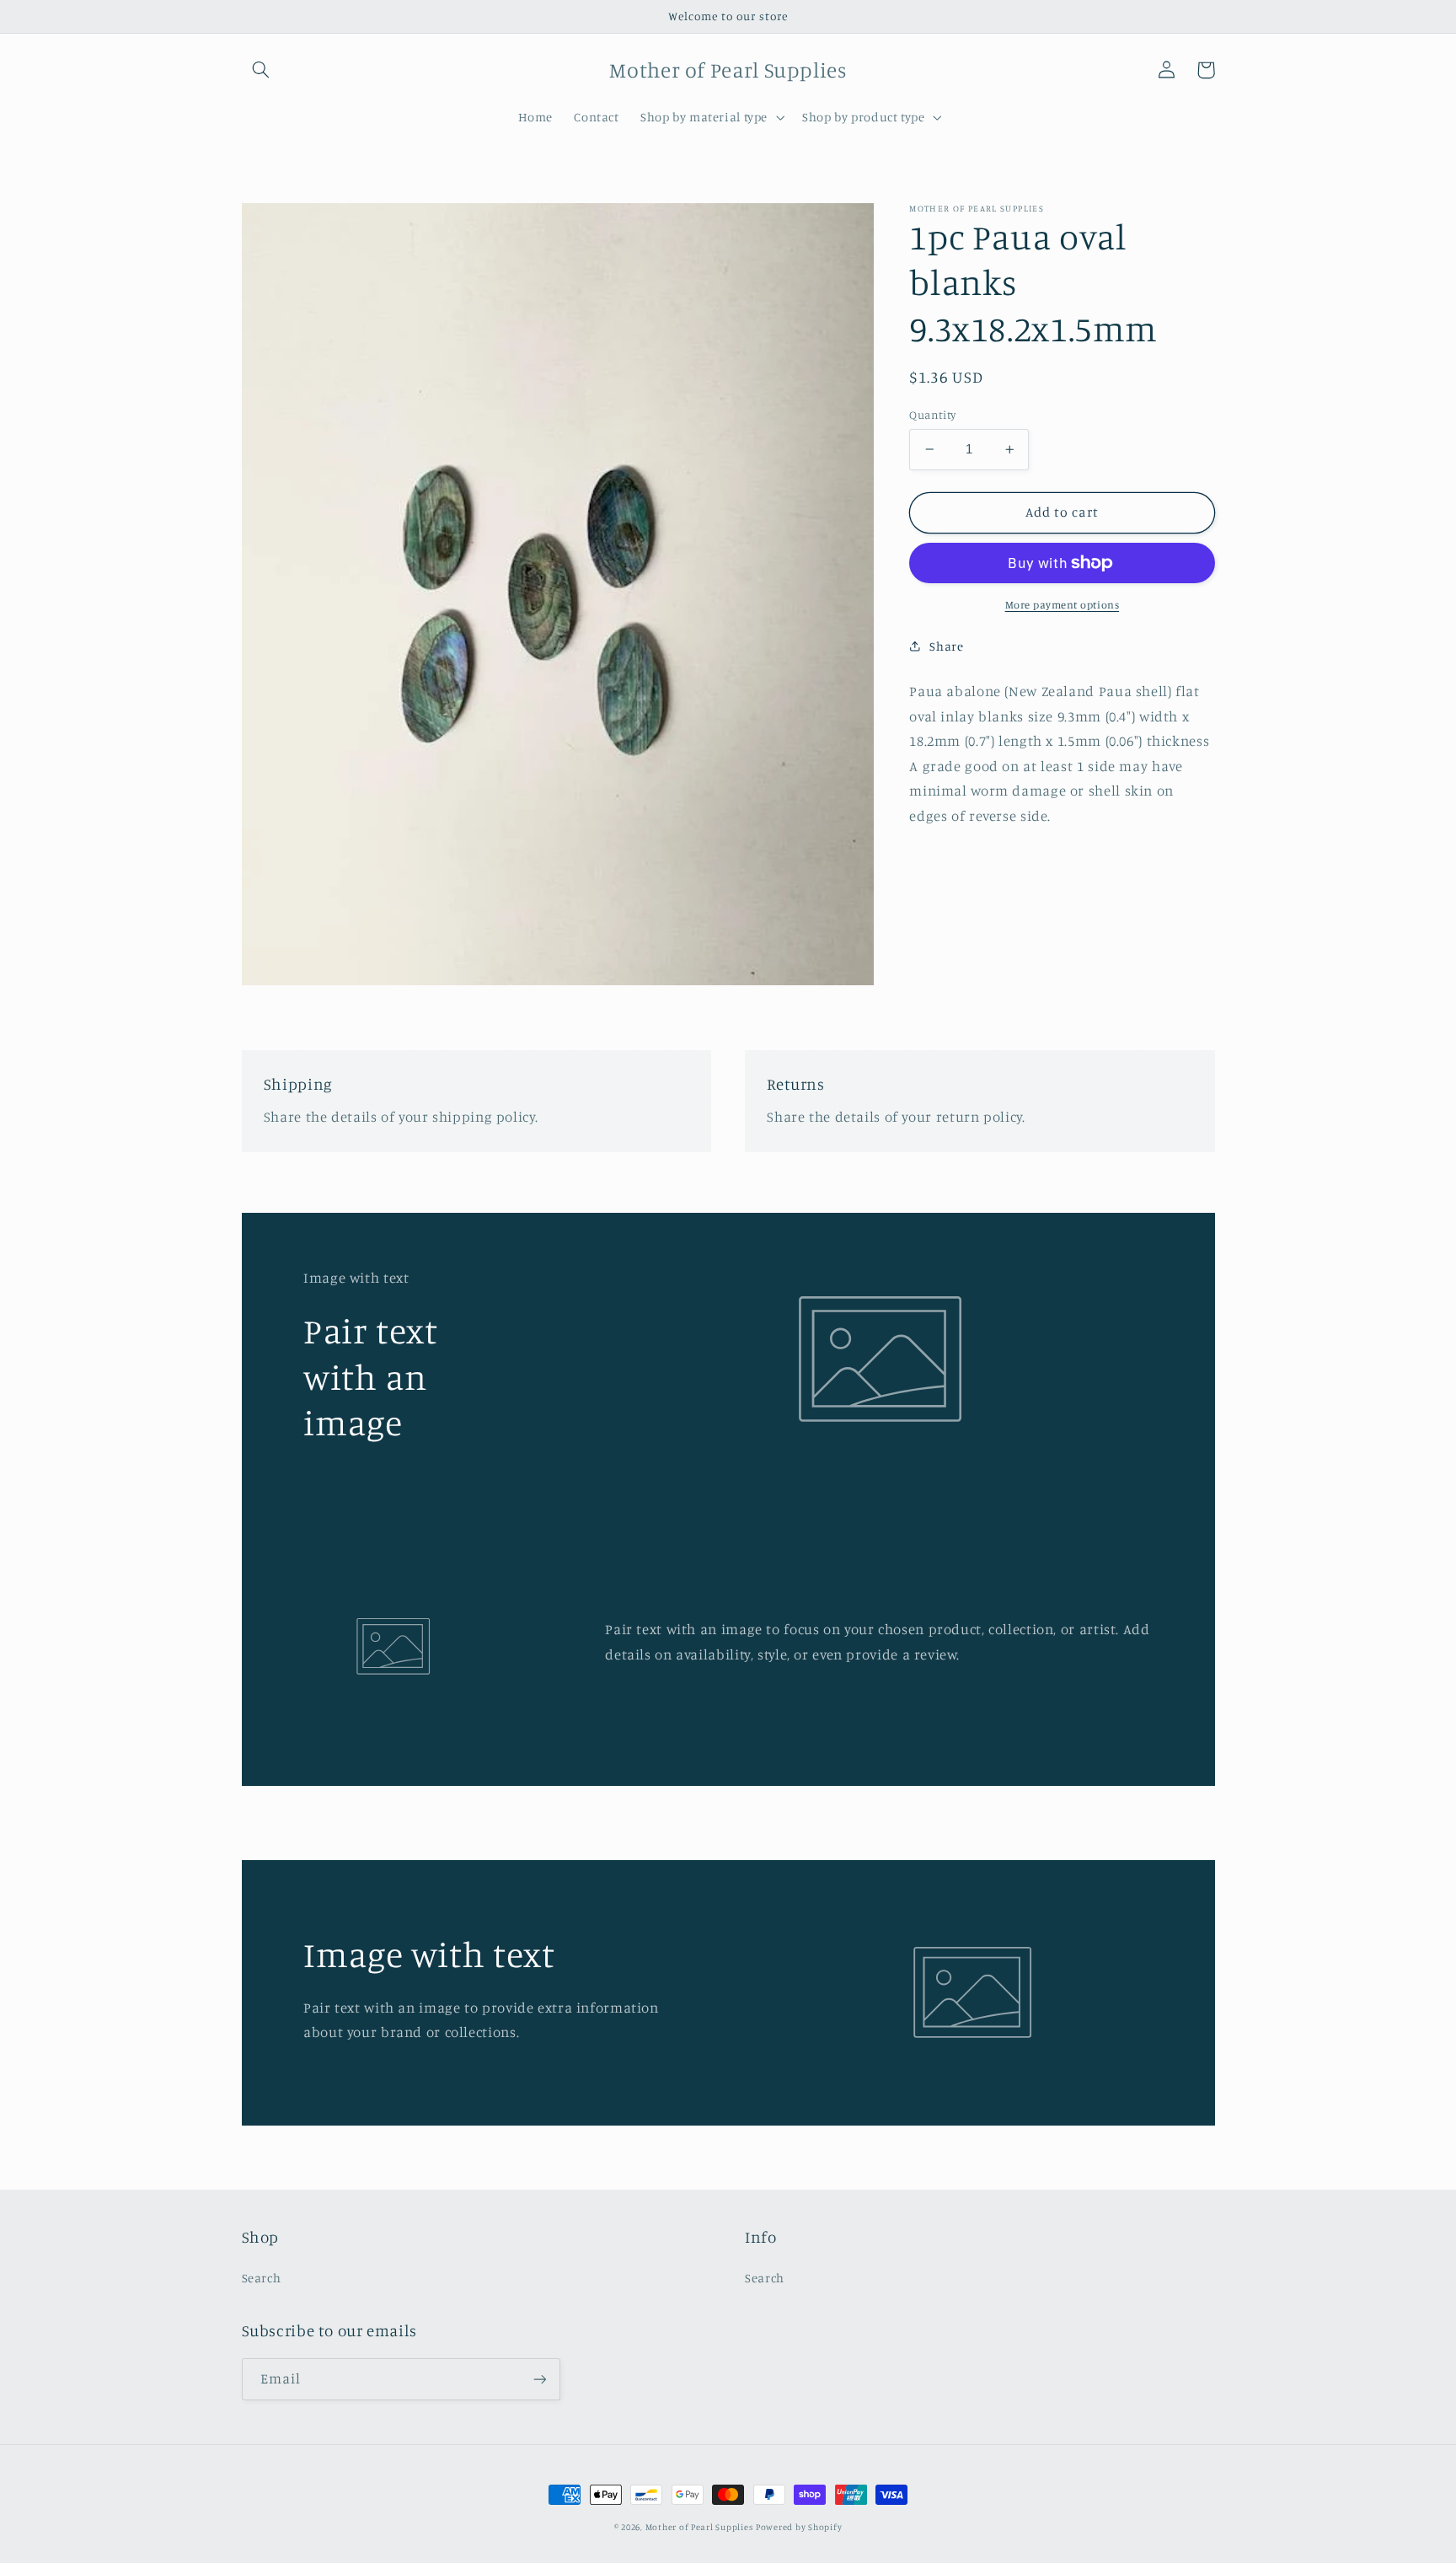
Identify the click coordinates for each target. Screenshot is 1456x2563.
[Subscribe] (539, 2379)
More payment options (1063, 605)
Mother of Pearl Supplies (699, 2527)
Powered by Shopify (799, 2527)
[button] (261, 70)
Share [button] (946, 646)
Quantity (932, 415)
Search (262, 2278)
